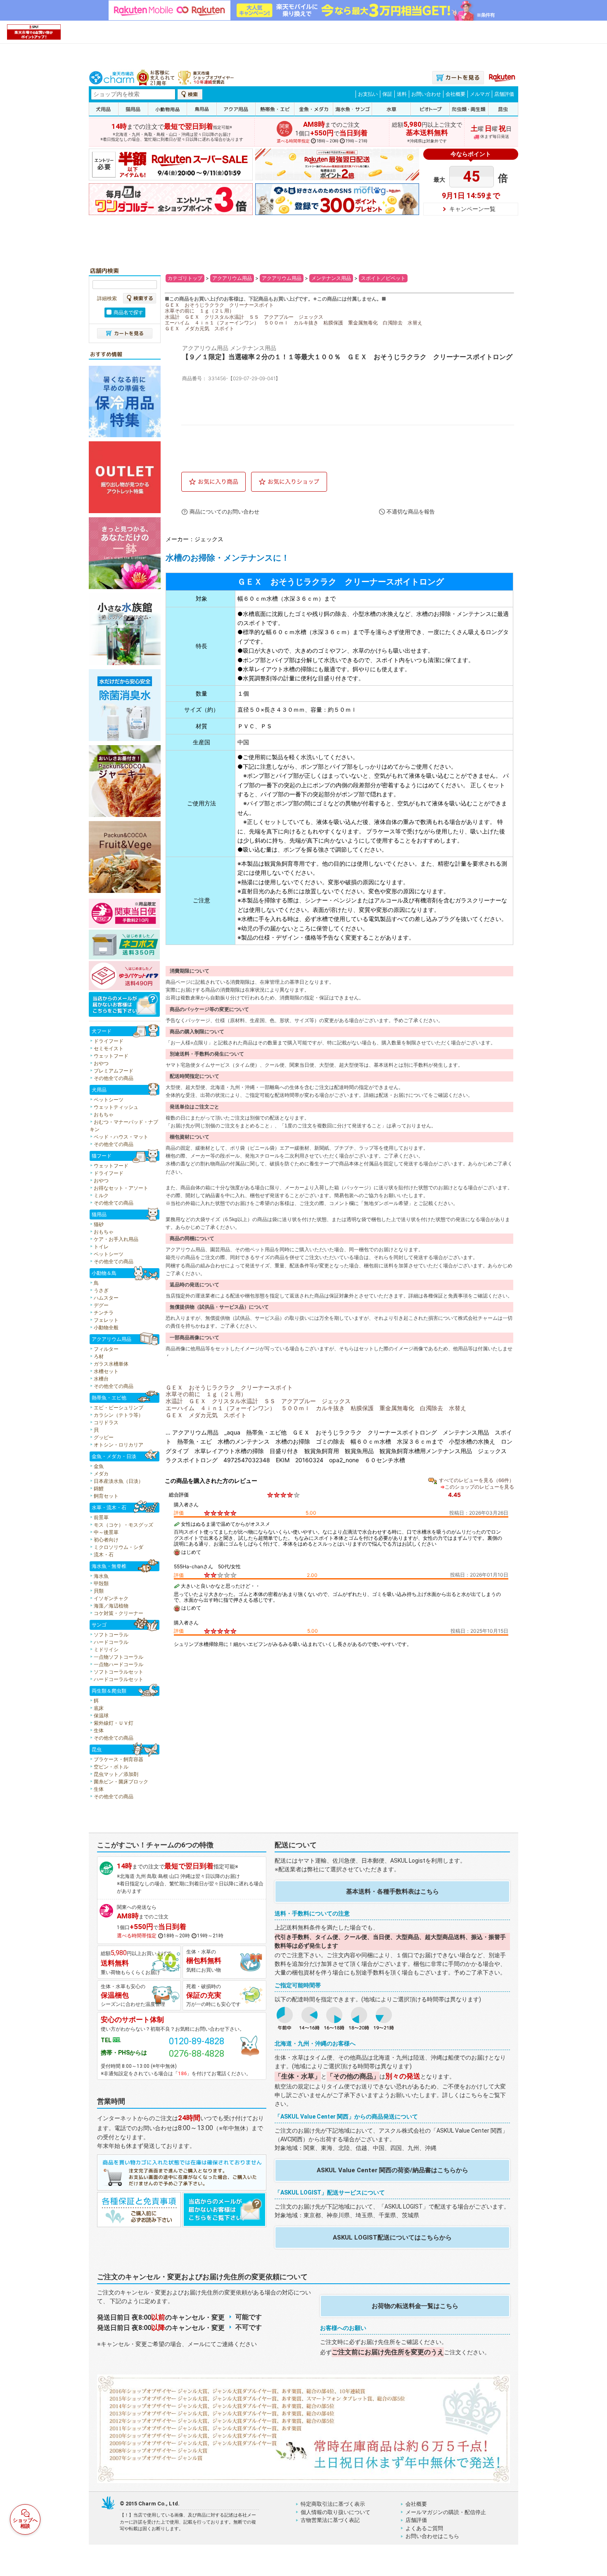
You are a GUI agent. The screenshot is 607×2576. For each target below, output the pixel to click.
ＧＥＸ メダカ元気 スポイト (199, 328)
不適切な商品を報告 (411, 512)
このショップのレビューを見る (479, 1487)
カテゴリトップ (185, 278)
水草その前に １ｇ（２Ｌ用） (199, 311)
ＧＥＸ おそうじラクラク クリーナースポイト (219, 305)
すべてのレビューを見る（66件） (477, 1480)
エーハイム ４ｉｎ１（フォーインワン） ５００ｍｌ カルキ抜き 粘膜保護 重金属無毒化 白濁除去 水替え (294, 323)
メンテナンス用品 (331, 278)
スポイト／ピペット (383, 278)
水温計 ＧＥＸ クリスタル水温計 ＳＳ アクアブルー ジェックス (244, 317)
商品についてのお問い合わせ (224, 512)
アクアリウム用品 (232, 278)
